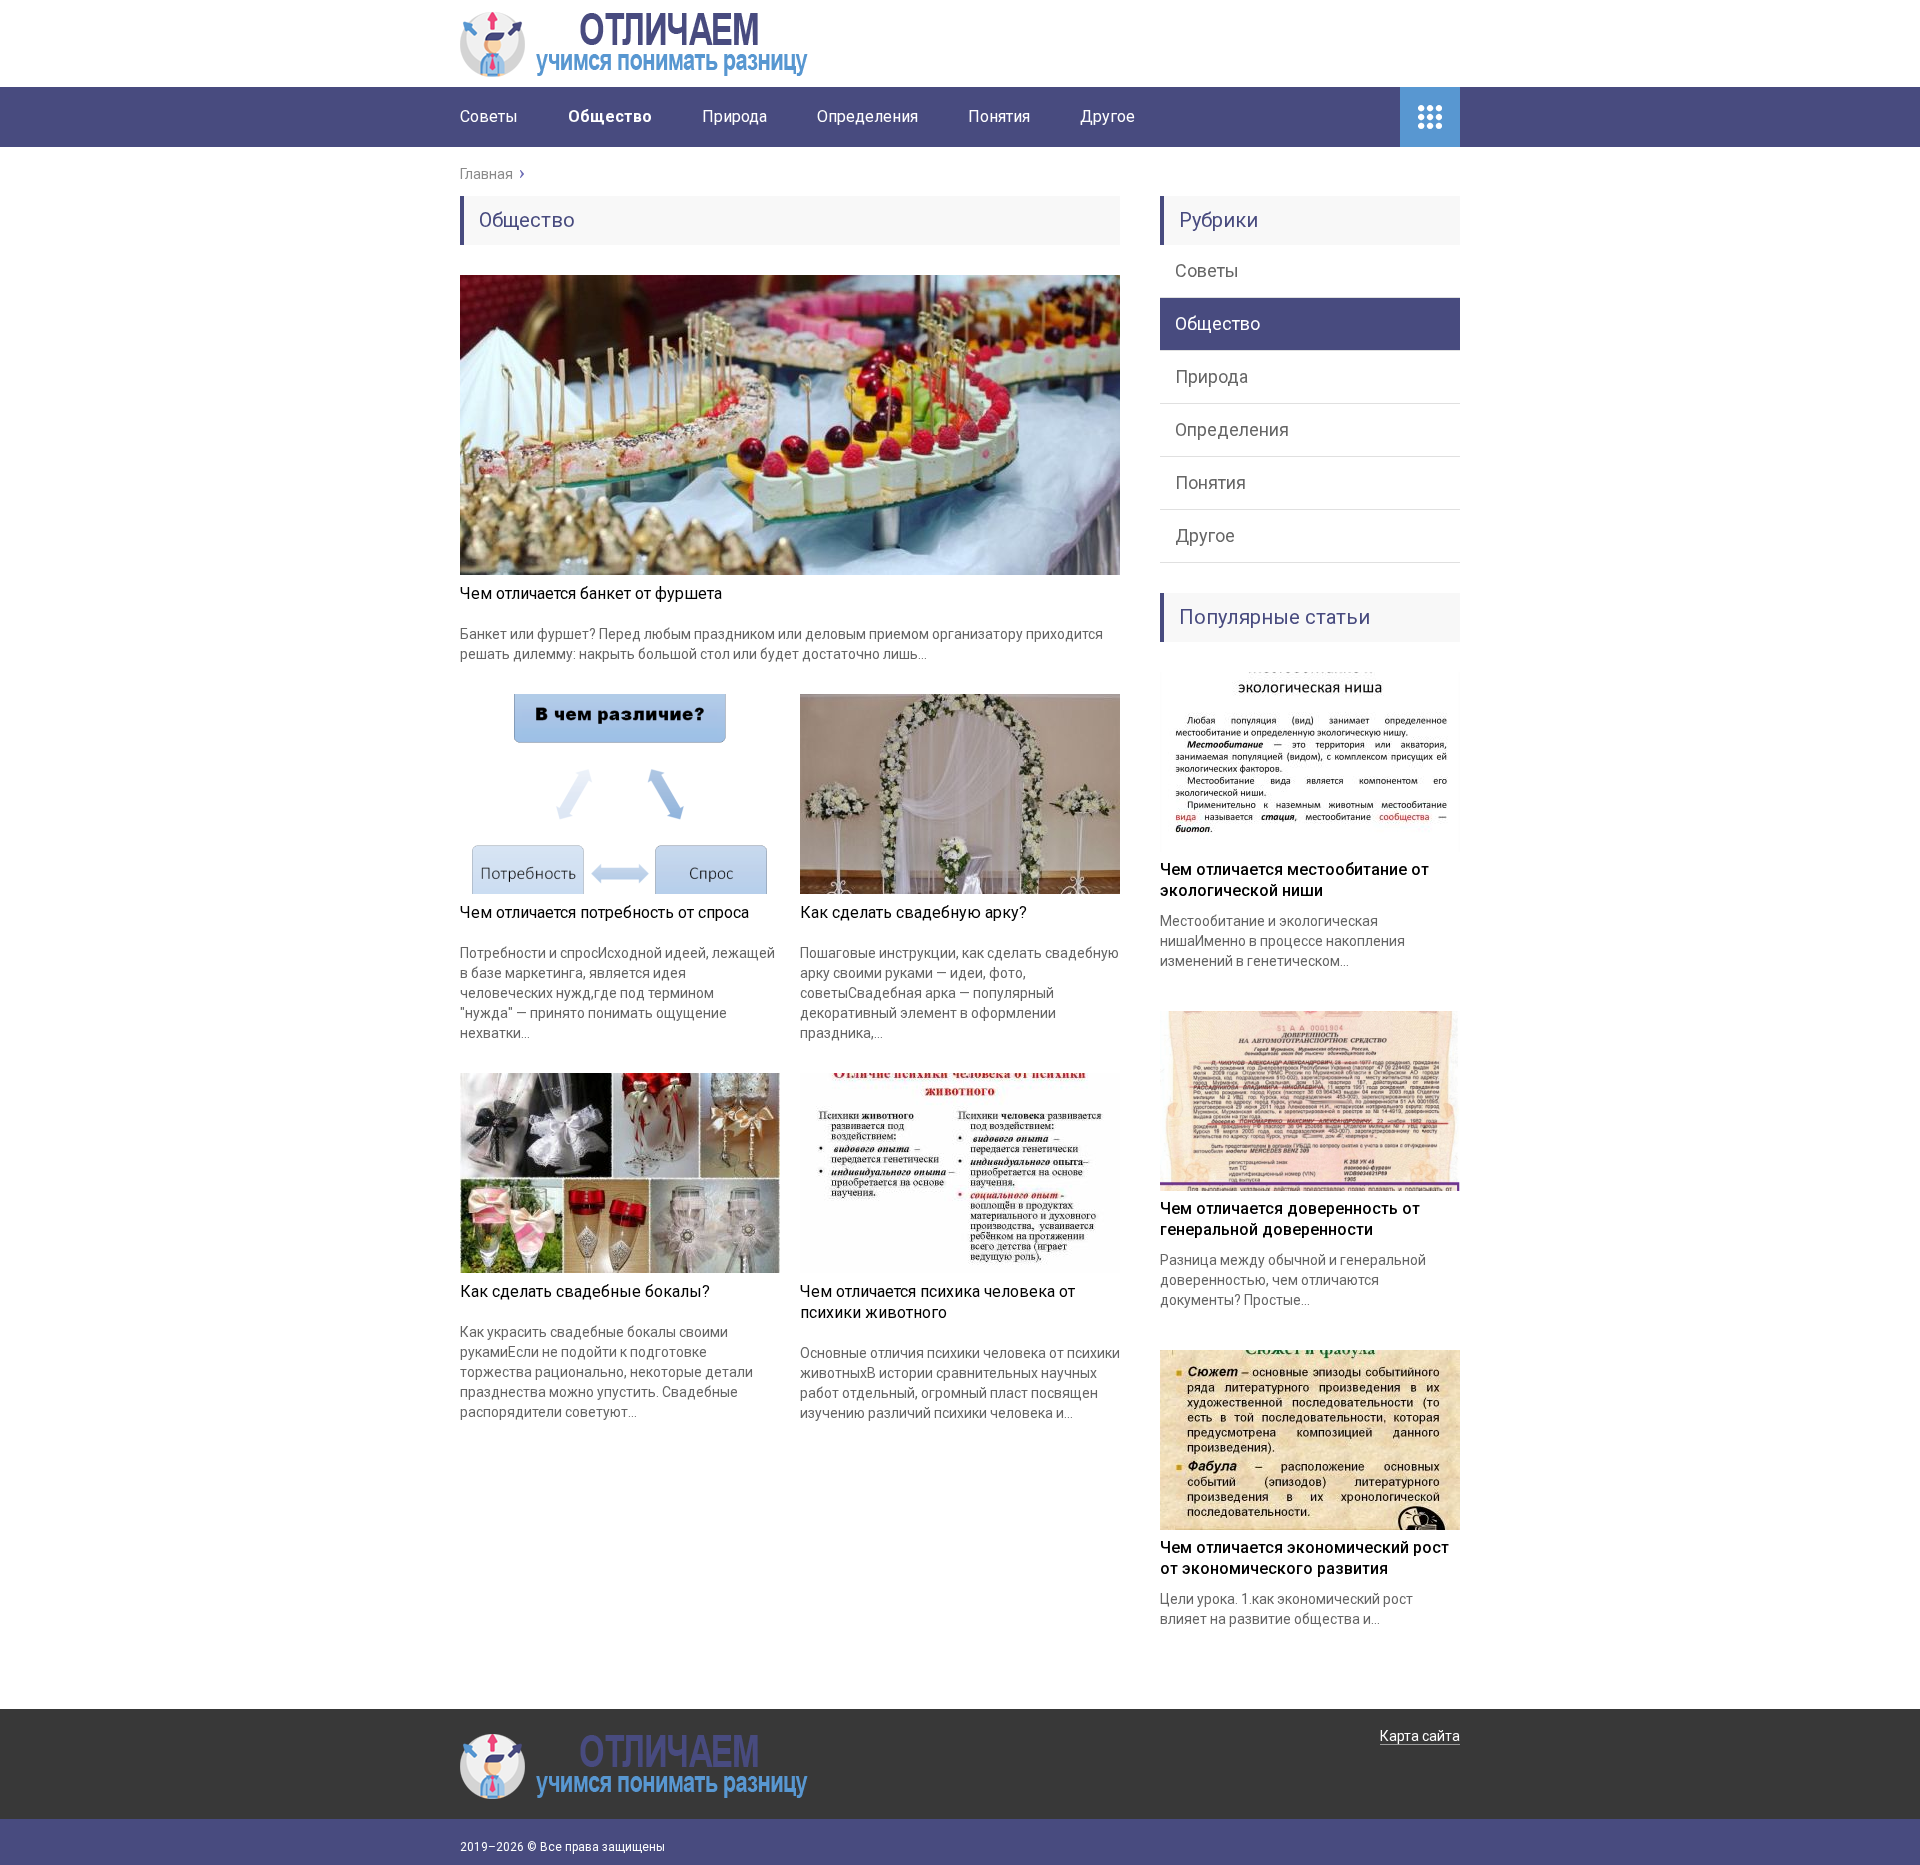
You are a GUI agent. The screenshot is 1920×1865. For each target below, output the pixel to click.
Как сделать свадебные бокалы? (585, 1291)
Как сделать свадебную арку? (913, 912)
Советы (489, 116)
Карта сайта (1420, 1736)
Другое (1107, 116)
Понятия (999, 116)
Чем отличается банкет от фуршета (591, 593)
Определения (867, 116)
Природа (734, 116)
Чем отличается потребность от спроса (604, 912)
